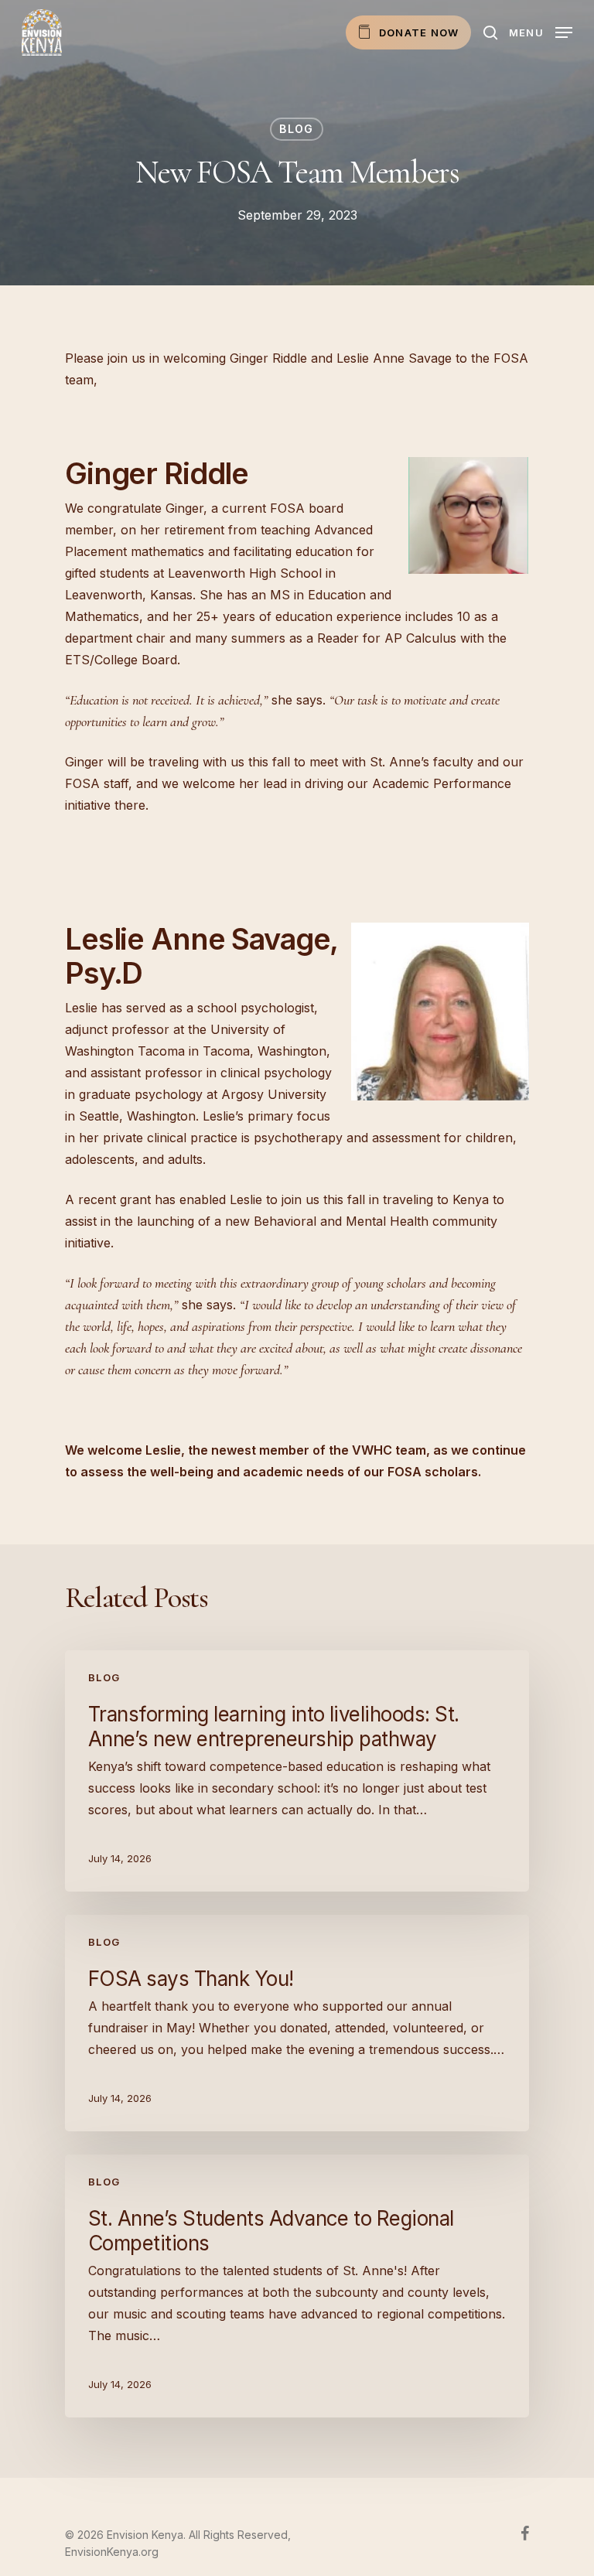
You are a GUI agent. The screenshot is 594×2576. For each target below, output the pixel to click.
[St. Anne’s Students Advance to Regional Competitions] (297, 2286)
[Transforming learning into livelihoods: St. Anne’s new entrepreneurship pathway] (297, 1771)
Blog (297, 129)
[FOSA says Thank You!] (297, 2023)
